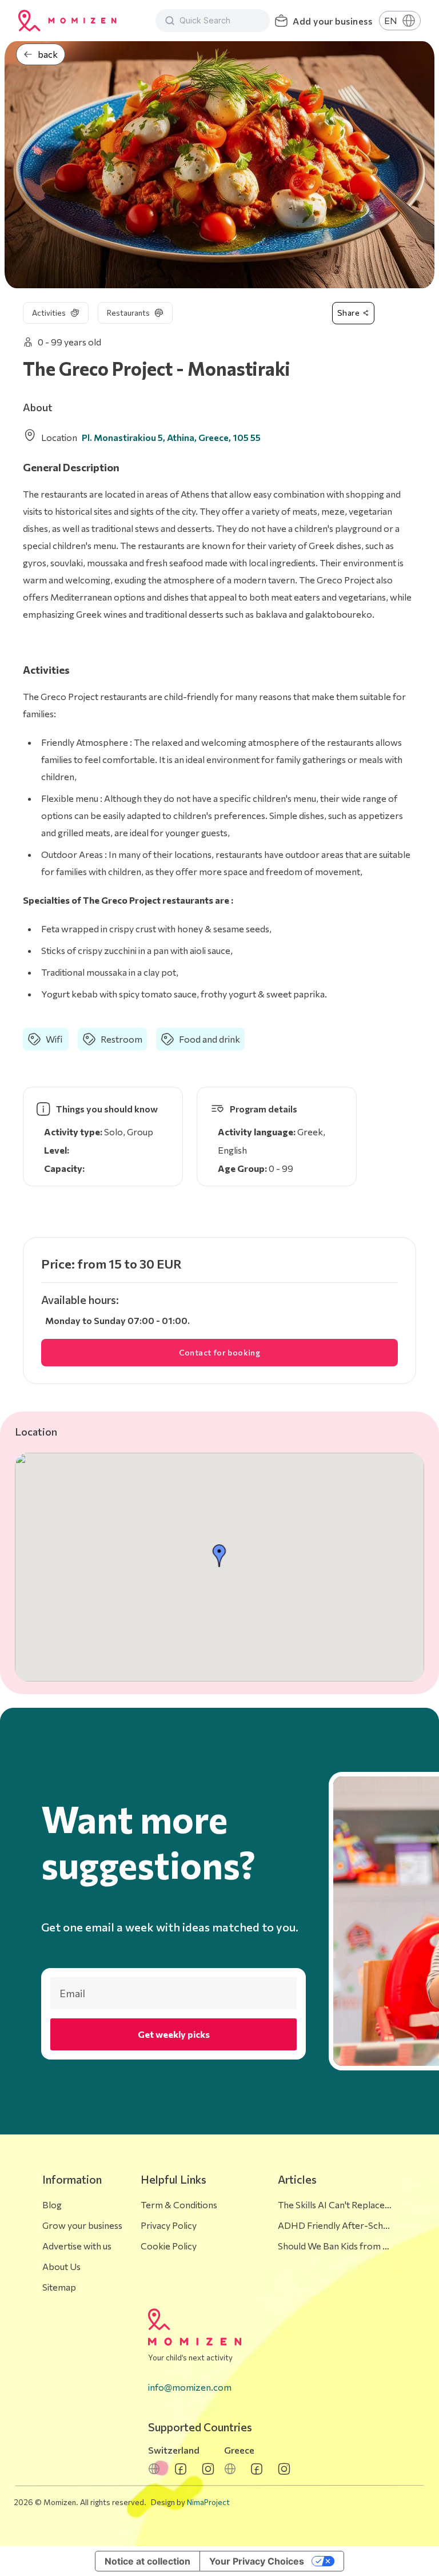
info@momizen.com (190, 2387)
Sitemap (59, 2287)
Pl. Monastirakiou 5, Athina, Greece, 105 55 (171, 437)
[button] (219, 1556)
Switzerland (174, 2450)
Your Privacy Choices (257, 2561)
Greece (239, 2450)
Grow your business (82, 2225)
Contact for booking (220, 1352)
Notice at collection (147, 2561)
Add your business (332, 21)
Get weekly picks (174, 2034)
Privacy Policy (169, 2225)
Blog (52, 2205)
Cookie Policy (169, 2246)
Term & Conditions (179, 2205)
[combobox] (220, 21)
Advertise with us (77, 2246)
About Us (61, 2266)
